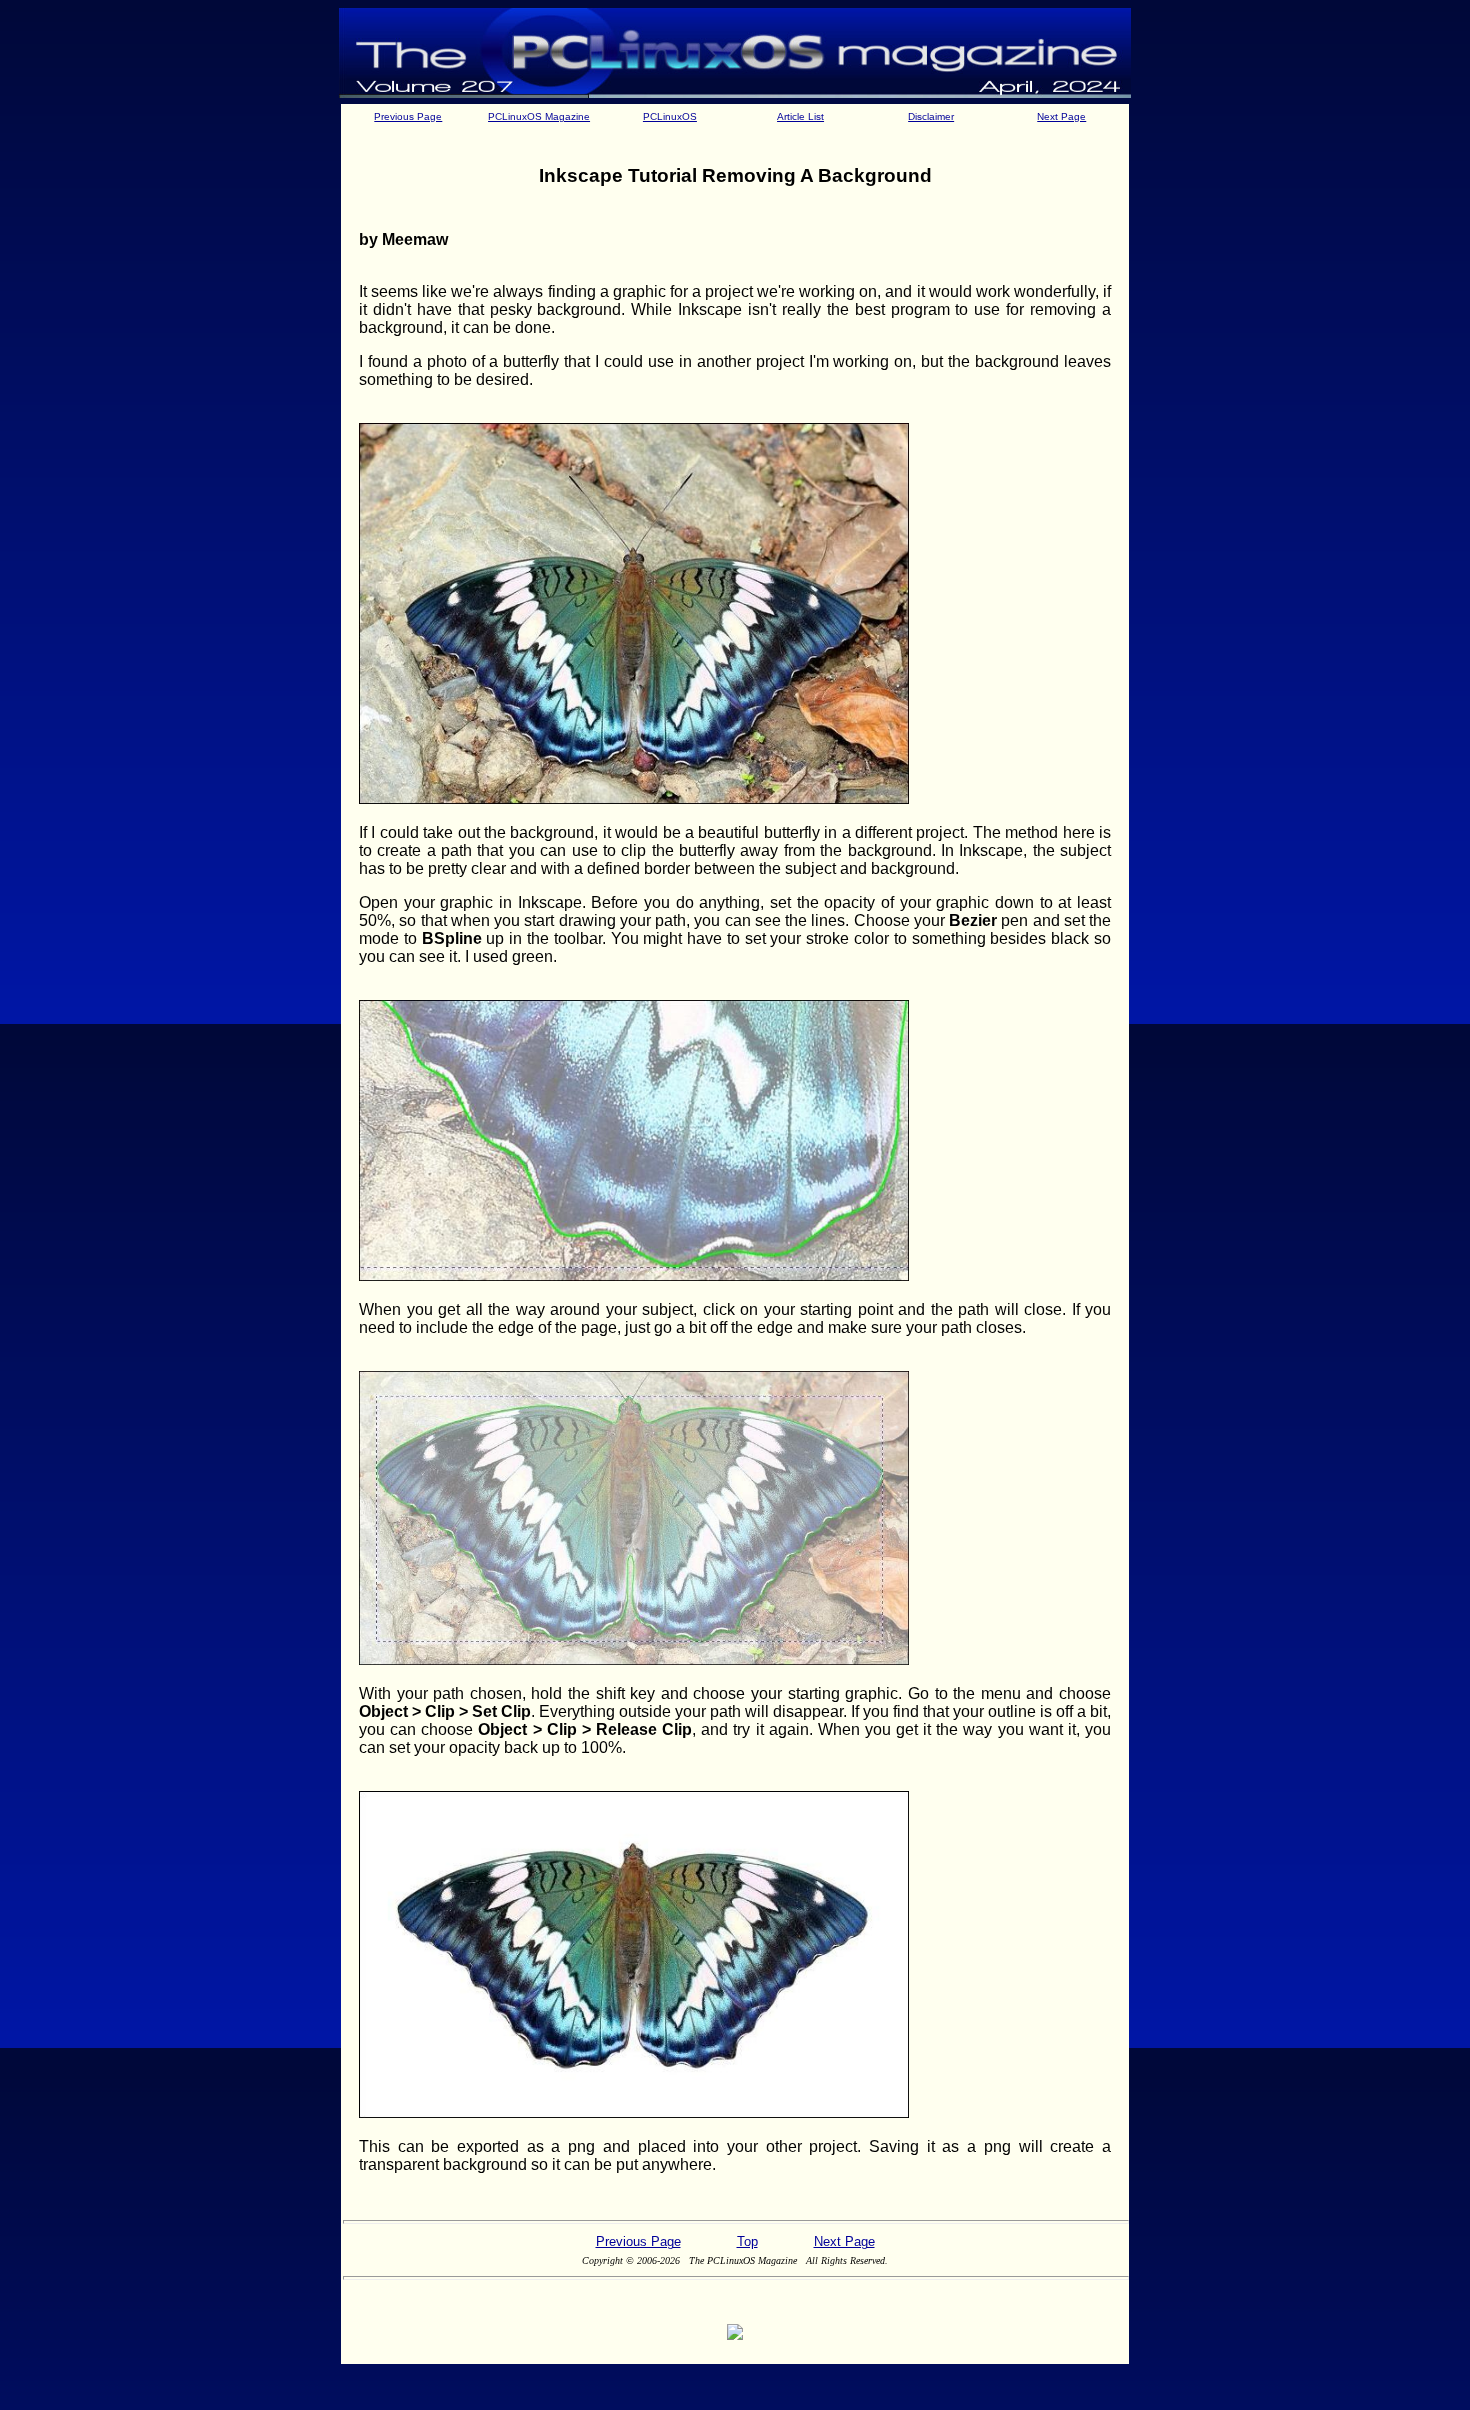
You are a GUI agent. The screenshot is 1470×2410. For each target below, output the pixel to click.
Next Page (1061, 116)
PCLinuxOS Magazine (539, 116)
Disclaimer (931, 116)
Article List (800, 116)
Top (747, 2241)
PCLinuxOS (670, 116)
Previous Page (408, 116)
